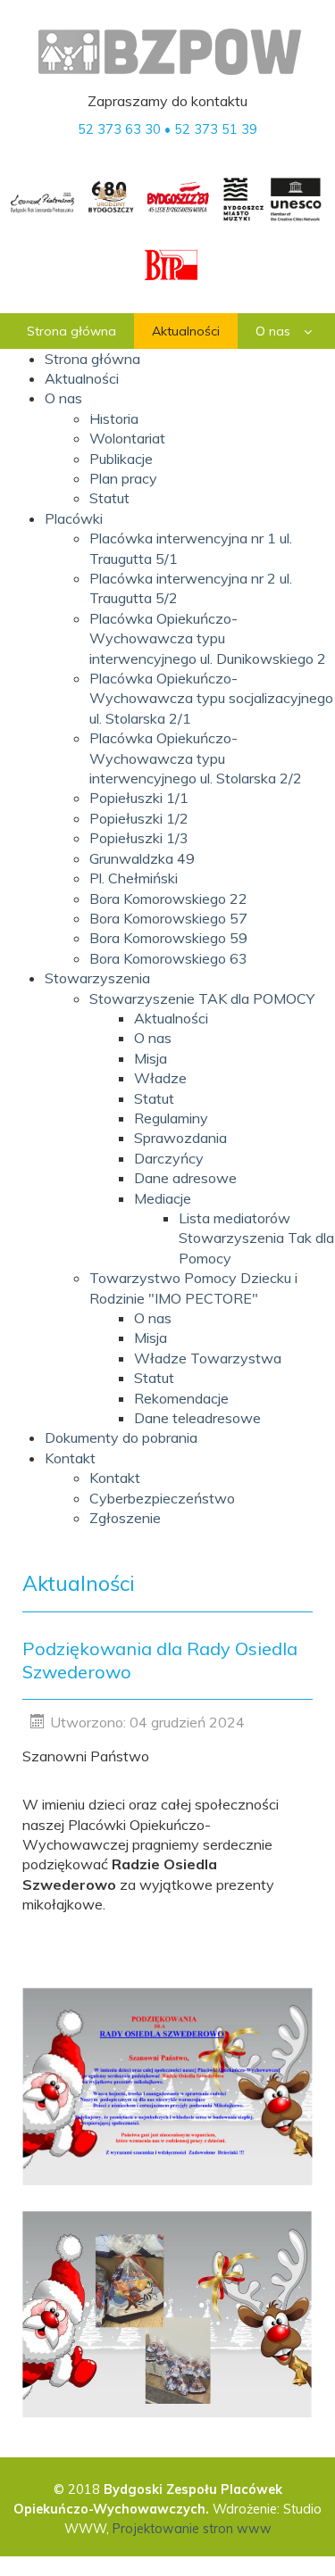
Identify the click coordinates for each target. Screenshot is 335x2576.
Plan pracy (123, 478)
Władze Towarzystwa (208, 1358)
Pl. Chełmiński (134, 878)
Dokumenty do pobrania (121, 1437)
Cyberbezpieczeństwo (162, 1498)
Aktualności (171, 1018)
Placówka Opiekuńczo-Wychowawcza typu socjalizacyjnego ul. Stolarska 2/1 (211, 698)
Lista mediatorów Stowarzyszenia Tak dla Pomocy (256, 1238)
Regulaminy (171, 1118)
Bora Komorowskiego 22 (168, 899)
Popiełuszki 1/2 (139, 818)
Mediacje (163, 1198)
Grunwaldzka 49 (142, 858)
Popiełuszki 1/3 (139, 838)
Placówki (74, 518)
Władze (160, 1078)
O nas (153, 1038)
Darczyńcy (169, 1158)
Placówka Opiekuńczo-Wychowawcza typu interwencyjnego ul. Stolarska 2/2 (196, 758)
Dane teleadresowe (197, 1418)
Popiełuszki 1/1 (139, 798)
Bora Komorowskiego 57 (168, 918)
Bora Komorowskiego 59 (168, 938)
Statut (109, 498)
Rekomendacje (181, 1398)
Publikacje (121, 459)
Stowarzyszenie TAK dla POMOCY (202, 998)
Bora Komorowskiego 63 (168, 958)
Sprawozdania (180, 1138)
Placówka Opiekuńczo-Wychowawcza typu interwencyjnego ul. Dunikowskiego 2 (208, 638)
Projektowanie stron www (192, 2529)
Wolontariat (127, 438)
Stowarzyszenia (97, 978)
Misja (151, 1058)
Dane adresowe (185, 1178)
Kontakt (70, 1458)
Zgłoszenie (125, 1518)
